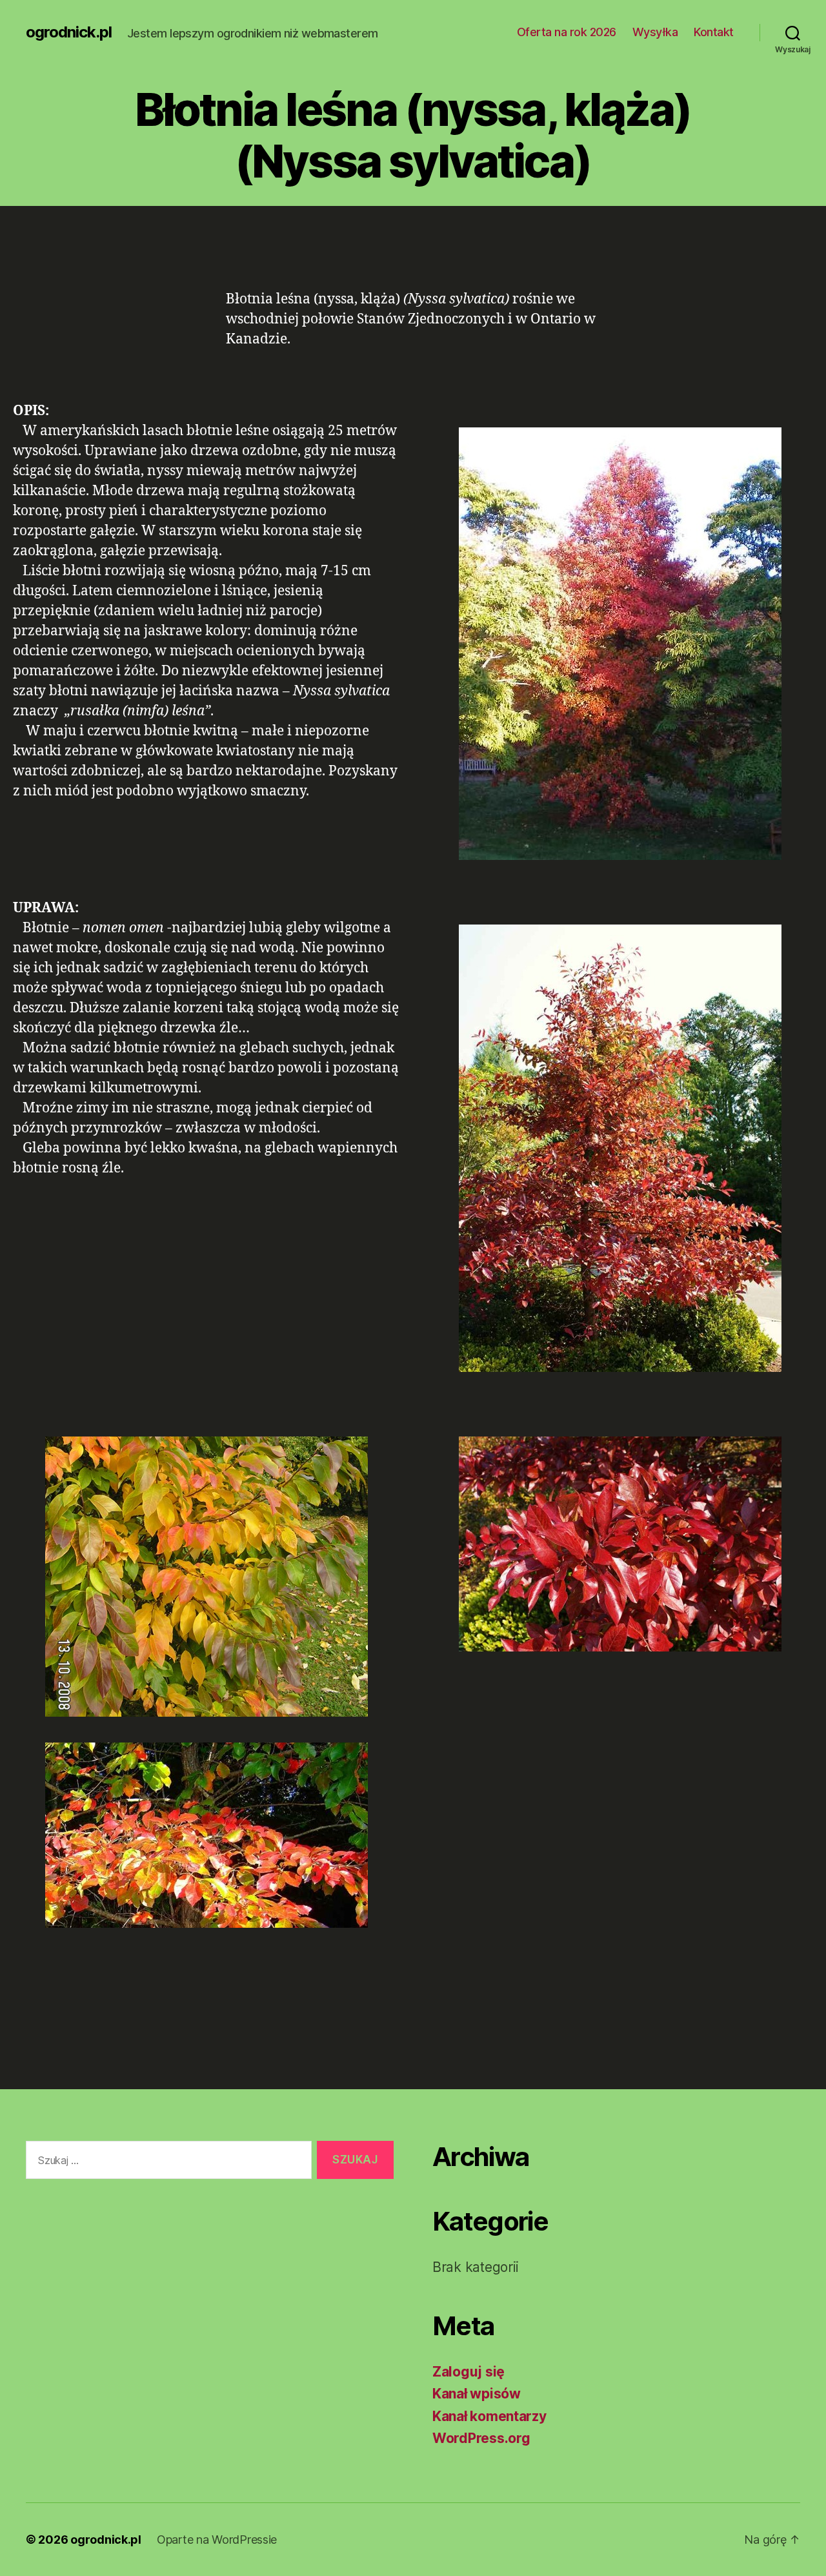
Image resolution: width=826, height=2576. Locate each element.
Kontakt (714, 32)
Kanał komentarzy (489, 2416)
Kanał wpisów (477, 2394)
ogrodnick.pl (69, 32)
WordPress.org (481, 2438)
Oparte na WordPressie (217, 2540)
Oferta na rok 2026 (567, 32)
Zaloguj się (468, 2372)
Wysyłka (655, 32)
